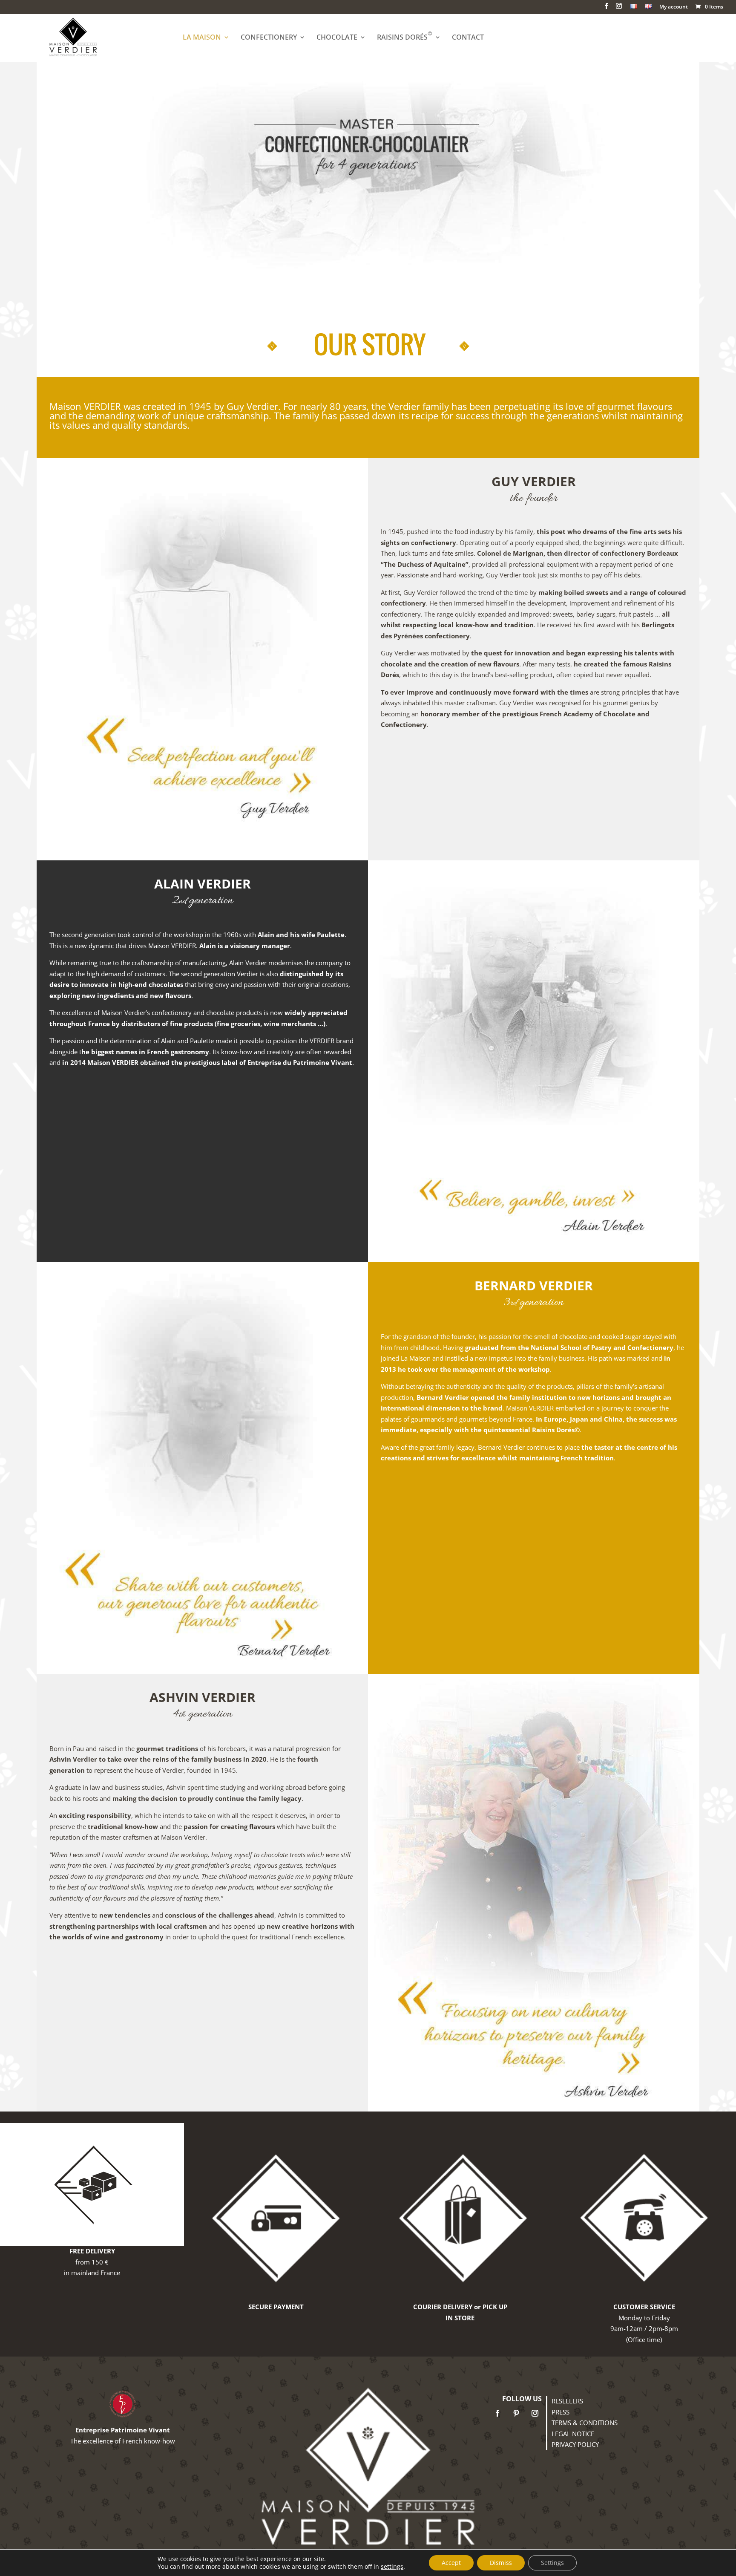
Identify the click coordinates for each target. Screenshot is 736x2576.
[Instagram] (535, 2413)
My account (674, 7)
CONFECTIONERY (269, 38)
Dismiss (501, 2563)
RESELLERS (567, 2401)
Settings (552, 2563)
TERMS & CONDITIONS (585, 2423)
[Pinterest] (516, 2413)
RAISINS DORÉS (405, 38)
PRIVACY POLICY (575, 2444)
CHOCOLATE (337, 38)
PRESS (561, 2412)
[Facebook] (497, 2413)
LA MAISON (202, 38)
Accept (451, 2563)
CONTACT (468, 38)
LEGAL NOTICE (573, 2434)
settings (392, 2567)
